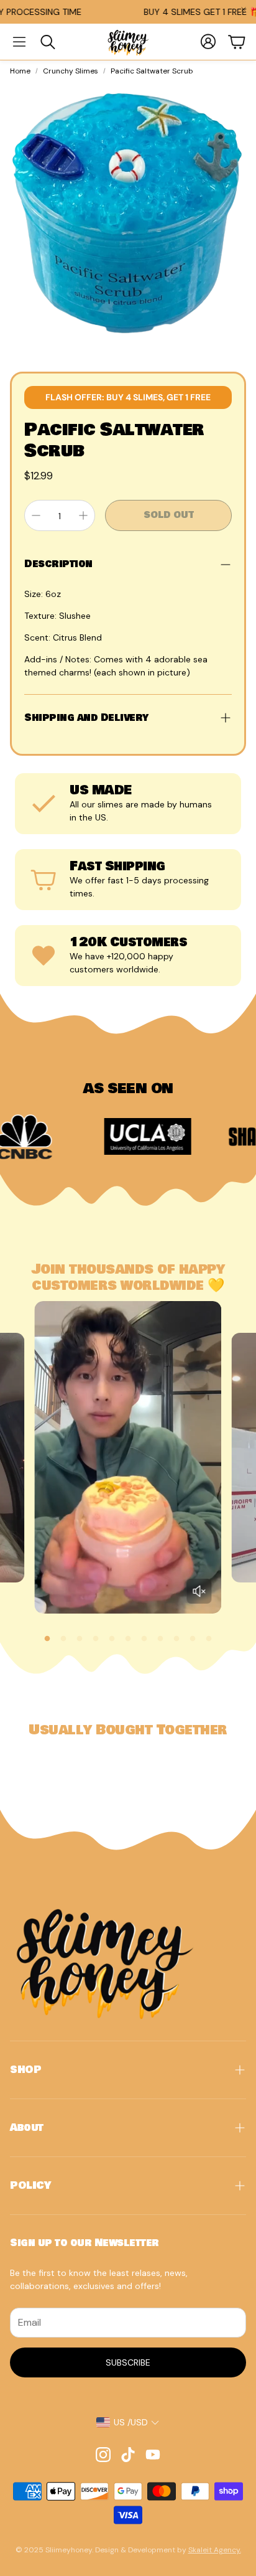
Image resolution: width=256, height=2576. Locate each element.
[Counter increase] (83, 515)
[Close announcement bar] (244, 9)
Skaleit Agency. (215, 2550)
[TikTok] (128, 2455)
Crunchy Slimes (71, 71)
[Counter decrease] (36, 515)
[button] (19, 42)
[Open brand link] (103, 1137)
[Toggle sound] (199, 1591)
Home (20, 71)
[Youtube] (153, 2455)
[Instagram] (103, 2455)
